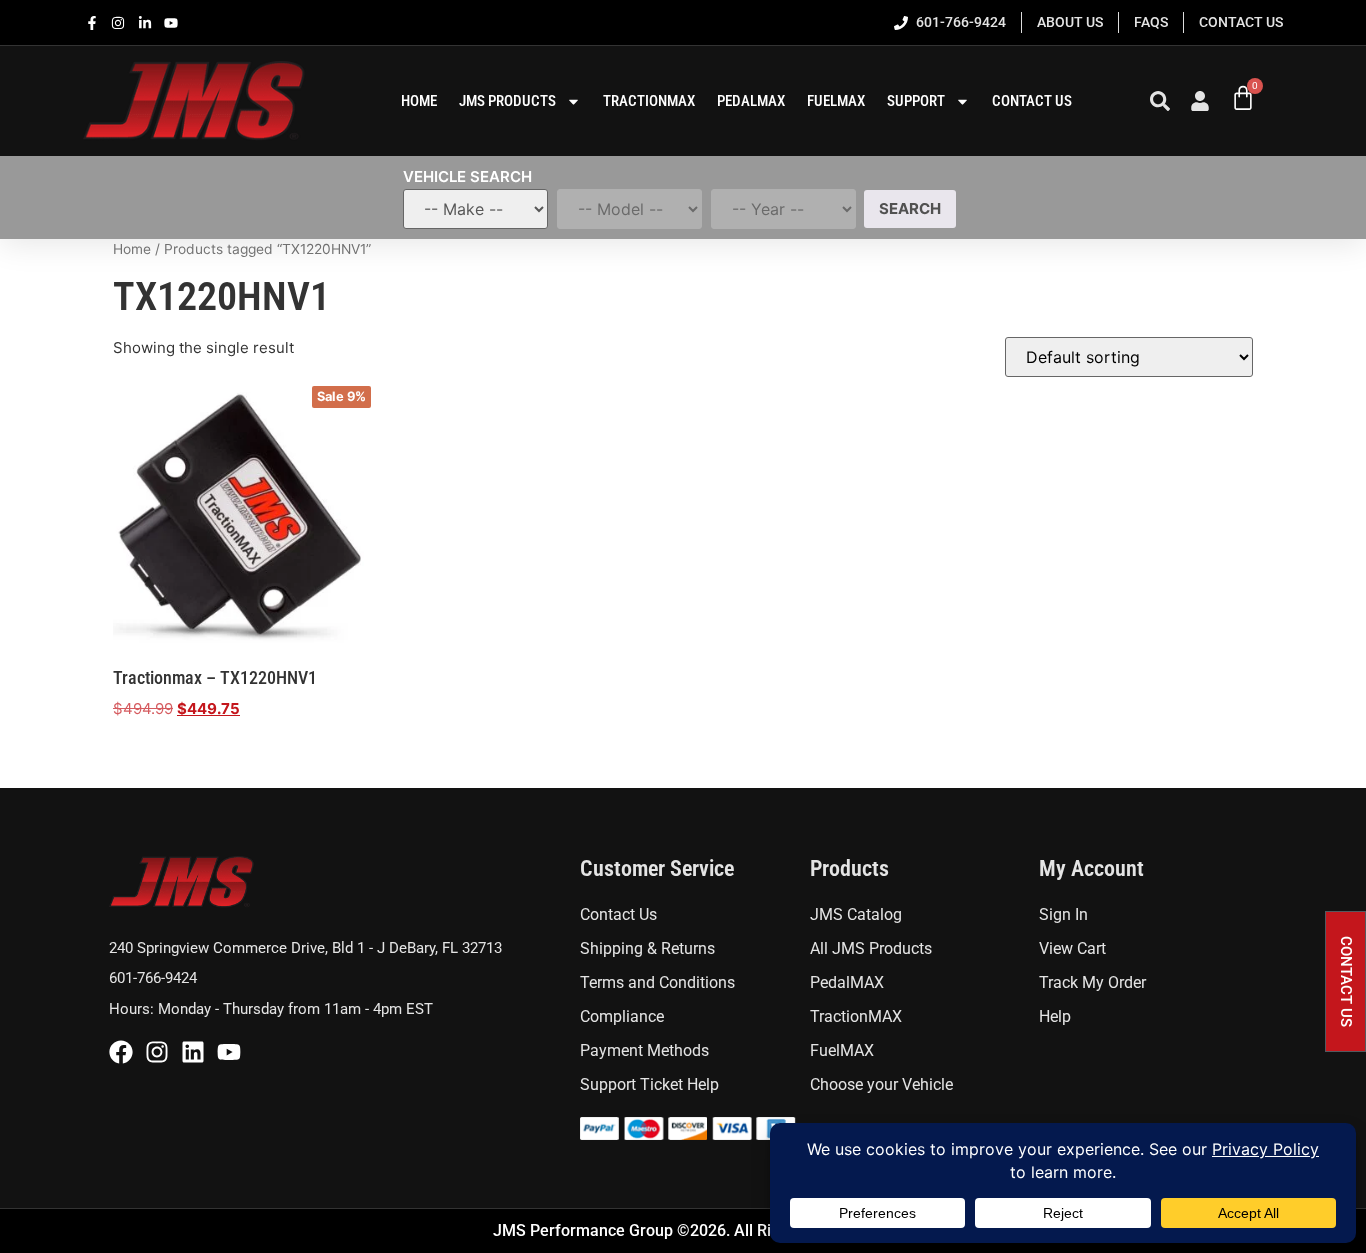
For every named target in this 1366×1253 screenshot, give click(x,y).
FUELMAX (836, 101)
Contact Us (1032, 101)
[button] (1345, 981)
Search (910, 208)
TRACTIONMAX (649, 101)
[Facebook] (121, 1052)
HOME (419, 101)
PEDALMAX (751, 101)
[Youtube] (229, 1052)
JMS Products (507, 101)
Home (132, 249)
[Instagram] (157, 1052)
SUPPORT (916, 101)
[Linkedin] (193, 1052)
